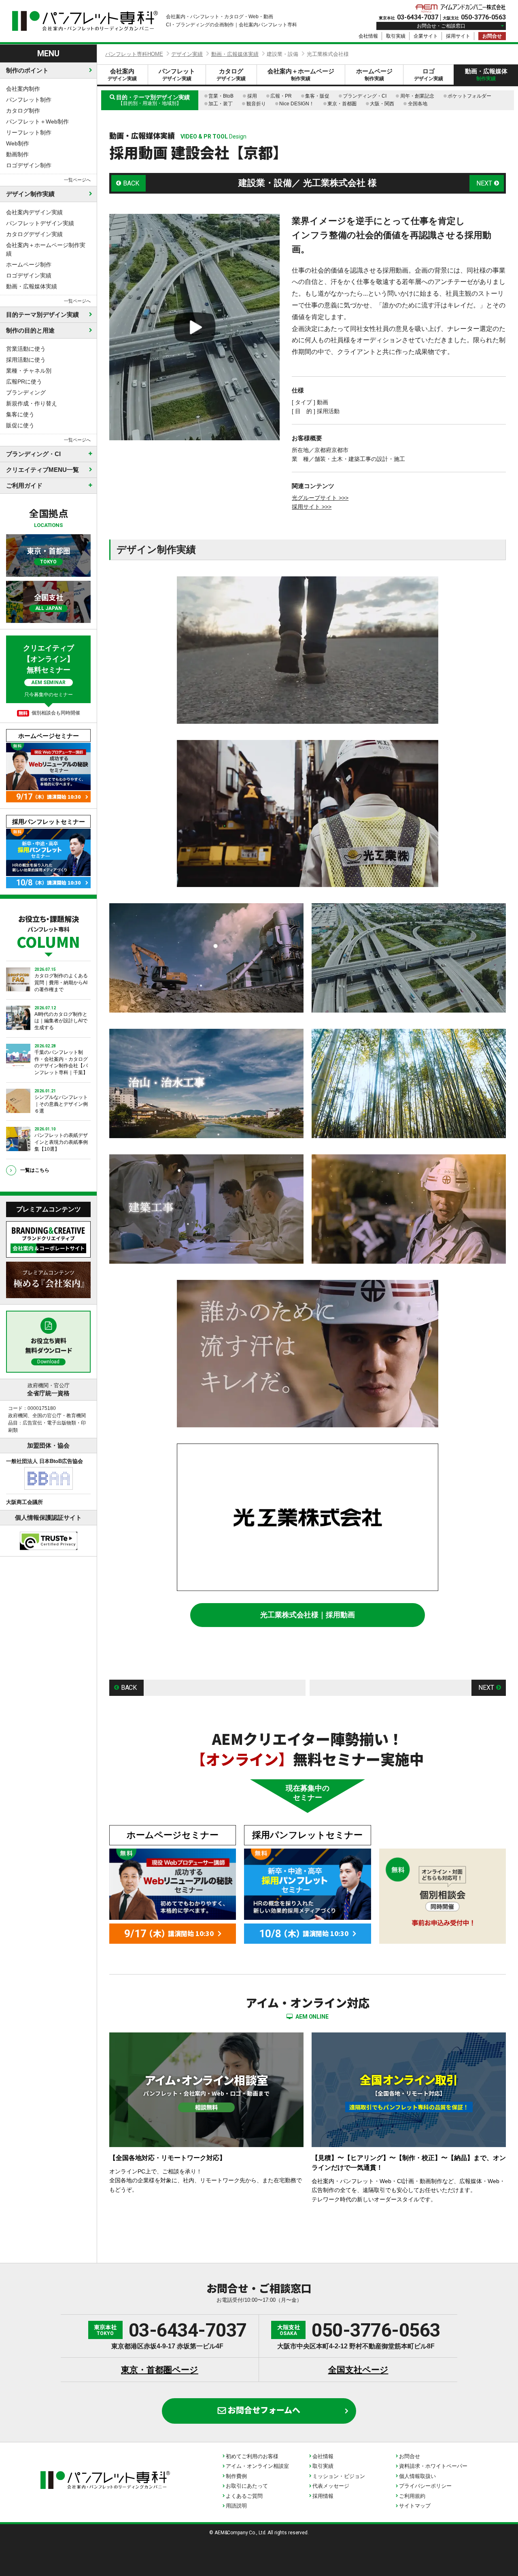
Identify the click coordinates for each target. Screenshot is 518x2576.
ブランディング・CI (365, 96)
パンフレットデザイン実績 (40, 223)
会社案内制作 (23, 89)
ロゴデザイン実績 (29, 275)
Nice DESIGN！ (297, 104)
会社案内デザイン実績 (34, 212)
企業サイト (426, 36)
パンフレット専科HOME (134, 54)
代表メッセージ (331, 2486)
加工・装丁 (221, 104)
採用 (252, 96)
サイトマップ (415, 2506)
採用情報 (323, 2496)
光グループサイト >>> (320, 498)
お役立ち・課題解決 (48, 931)
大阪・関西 (382, 104)
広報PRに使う (24, 382)
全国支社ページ (358, 2370)
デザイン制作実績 (30, 194)
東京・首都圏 (342, 104)
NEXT (484, 183)
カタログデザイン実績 (34, 234)
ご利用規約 (412, 2496)
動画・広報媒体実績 (32, 286)
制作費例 (236, 2476)
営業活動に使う (26, 349)
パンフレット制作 (29, 100)
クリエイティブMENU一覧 (42, 470)
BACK (131, 183)
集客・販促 (317, 96)
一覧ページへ (77, 180)
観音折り (256, 104)
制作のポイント (27, 70)
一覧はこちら (35, 1170)
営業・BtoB (221, 96)
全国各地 (418, 104)
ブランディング (26, 392)
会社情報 (368, 36)
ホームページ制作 (29, 264)
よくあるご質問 (244, 2496)
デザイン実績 (187, 54)
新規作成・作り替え (32, 403)
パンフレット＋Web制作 (37, 122)
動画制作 (17, 154)
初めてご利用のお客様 (252, 2456)
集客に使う (20, 414)
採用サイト (458, 36)
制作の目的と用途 (30, 330)
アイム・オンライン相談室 (257, 2466)
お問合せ (492, 36)
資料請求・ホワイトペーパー (433, 2466)
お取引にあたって (247, 2486)
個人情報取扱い (417, 2476)
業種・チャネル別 (29, 371)
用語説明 (236, 2506)
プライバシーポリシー (425, 2486)
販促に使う (20, 425)
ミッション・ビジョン (339, 2476)
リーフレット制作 (29, 132)
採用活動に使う (26, 360)
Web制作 (18, 143)
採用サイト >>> (312, 507)
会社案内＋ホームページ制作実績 (46, 249)
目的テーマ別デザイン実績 (42, 315)
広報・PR (281, 96)
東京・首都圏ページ (160, 2370)
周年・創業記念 (417, 96)
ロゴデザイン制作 (29, 165)
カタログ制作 (23, 111)
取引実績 (396, 36)
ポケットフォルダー (469, 96)
